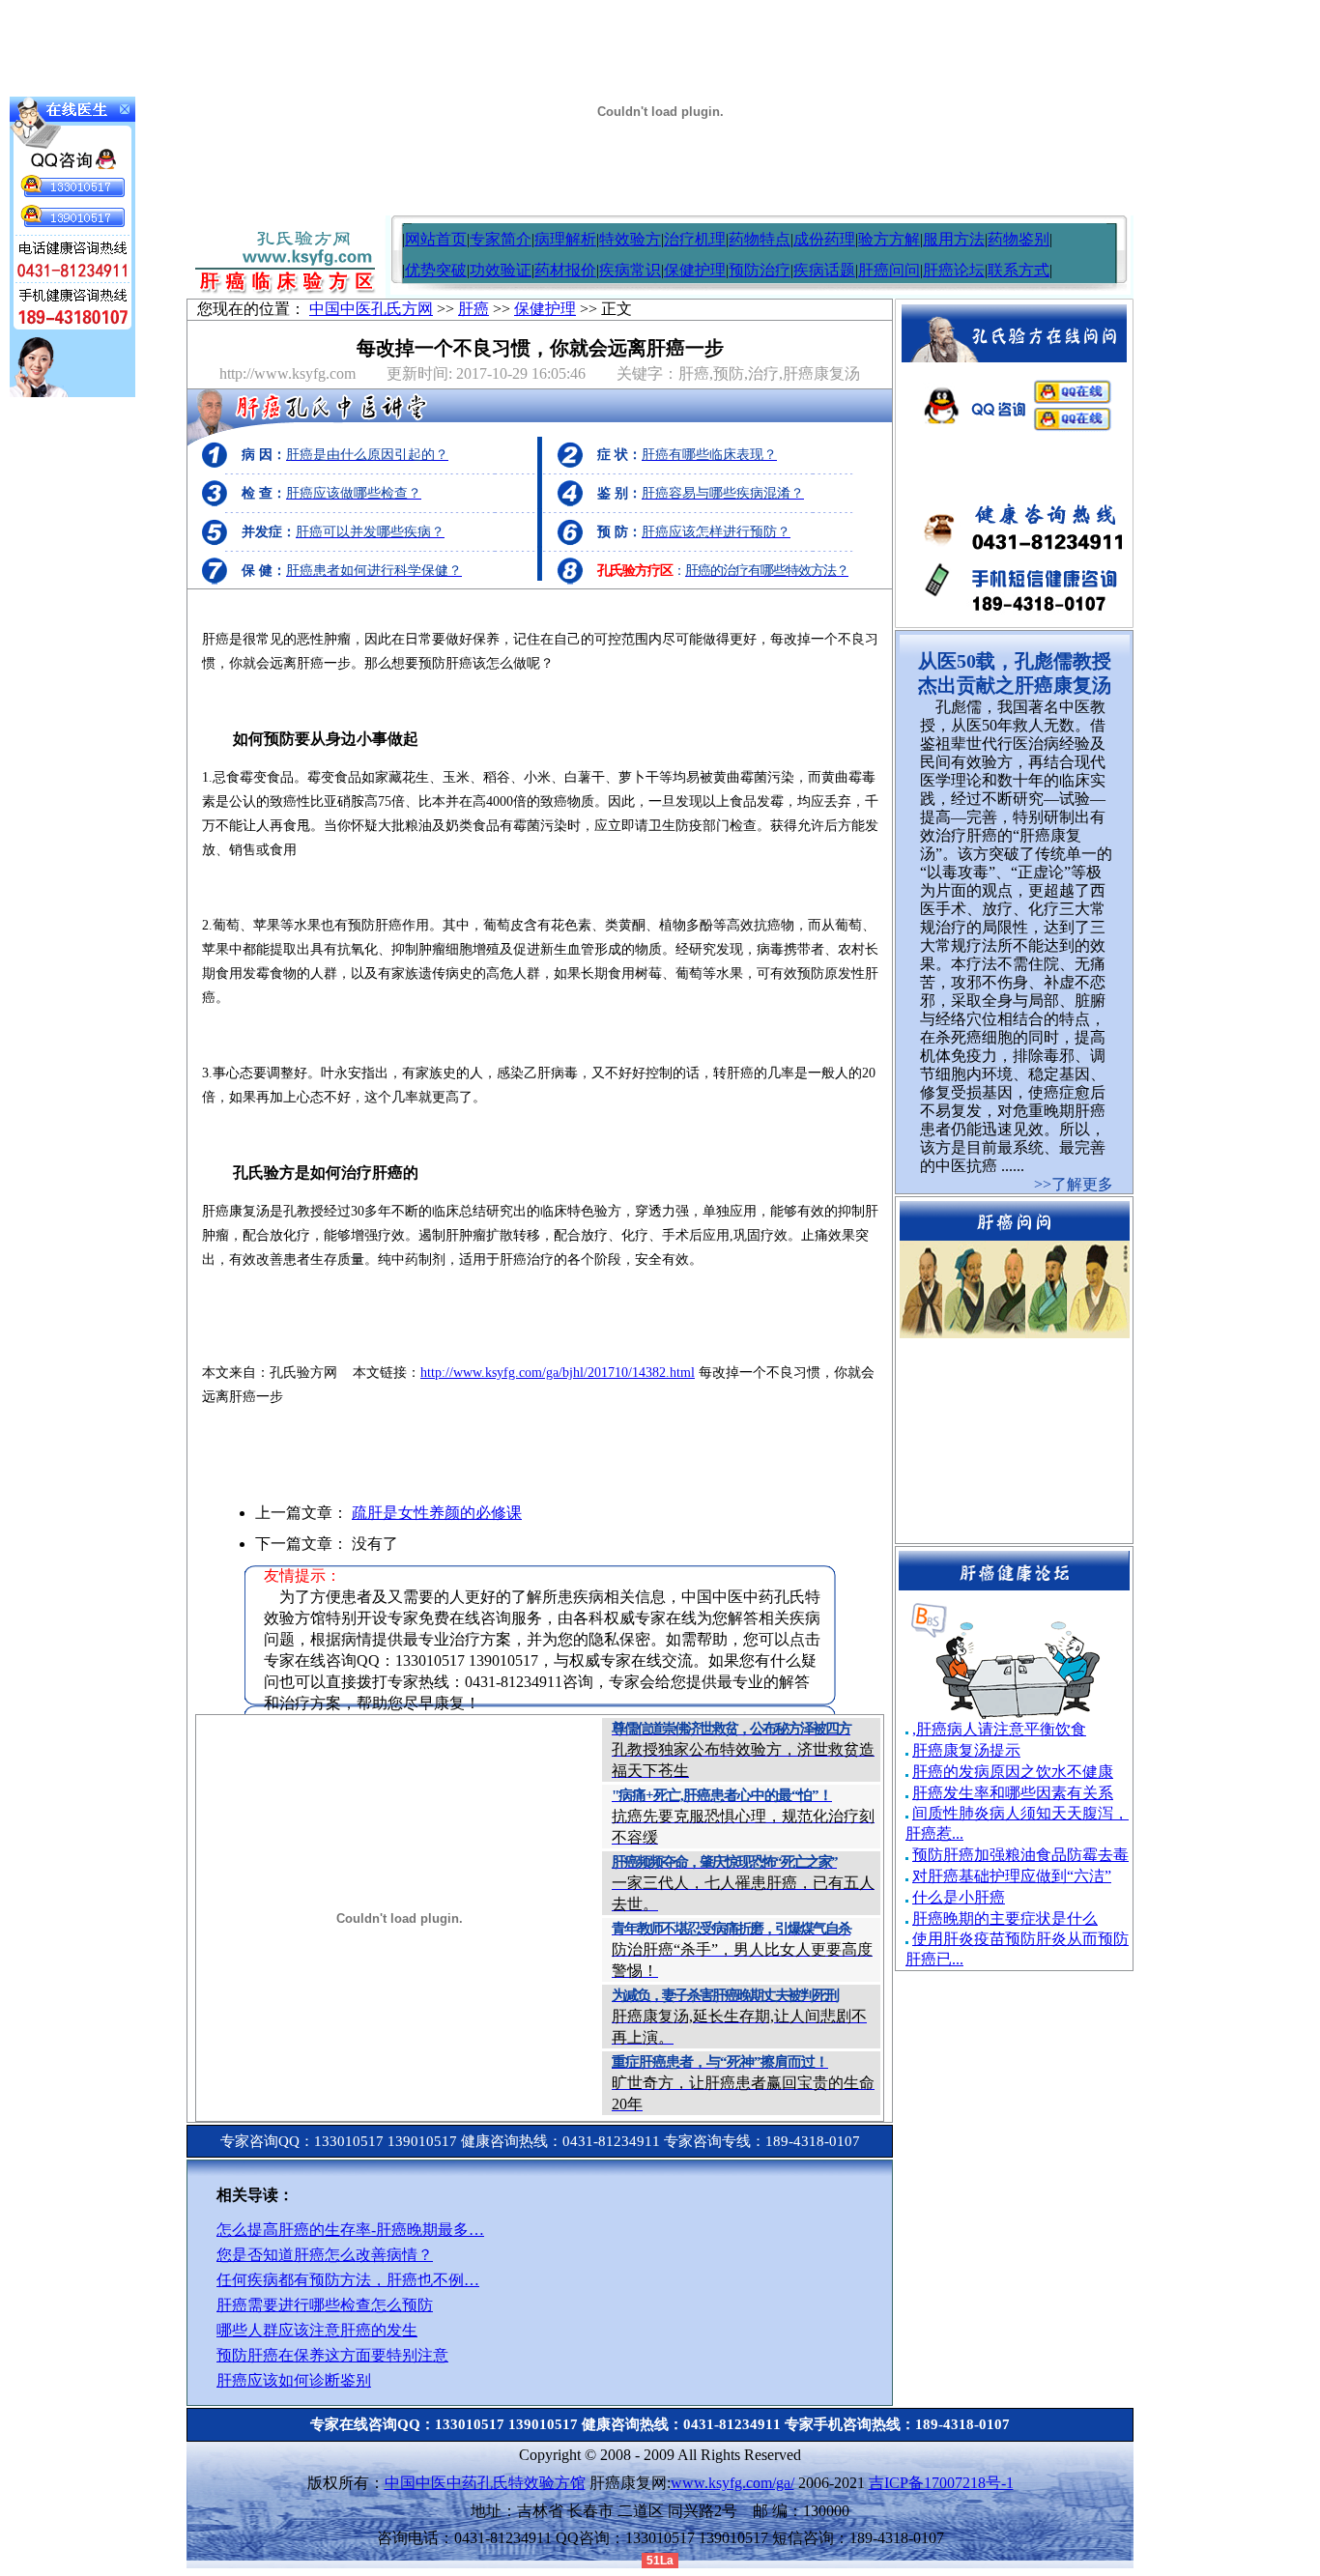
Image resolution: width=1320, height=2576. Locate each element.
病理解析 (565, 239)
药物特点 (760, 239)
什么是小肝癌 (959, 1897)
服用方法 (954, 239)
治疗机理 (695, 239)
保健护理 (695, 270)
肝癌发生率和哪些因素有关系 (1013, 1793)
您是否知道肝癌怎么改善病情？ (325, 2255)
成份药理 (824, 239)
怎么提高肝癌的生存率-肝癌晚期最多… (350, 2230)
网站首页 (436, 239)
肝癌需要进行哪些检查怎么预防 (325, 2305)
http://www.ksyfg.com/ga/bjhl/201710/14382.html (558, 1373)
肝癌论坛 (954, 270)
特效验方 (630, 239)
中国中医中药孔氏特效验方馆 (485, 2483)
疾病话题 (824, 270)
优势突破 (436, 270)
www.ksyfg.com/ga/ (732, 2483)
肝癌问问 (889, 270)
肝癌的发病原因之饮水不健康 (1013, 1772)
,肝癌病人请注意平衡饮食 (999, 1729)
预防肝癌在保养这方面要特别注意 (332, 2355)
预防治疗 (760, 270)
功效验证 (501, 270)
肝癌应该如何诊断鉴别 (294, 2380)
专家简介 (501, 239)
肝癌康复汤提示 (966, 1750)
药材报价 (565, 270)
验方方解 (889, 239)
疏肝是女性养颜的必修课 (437, 1513)
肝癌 (473, 309)
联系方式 (1019, 270)
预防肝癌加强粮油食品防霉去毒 (1020, 1855)
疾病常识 (630, 270)
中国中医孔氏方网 (371, 309)
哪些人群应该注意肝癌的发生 (317, 2330)
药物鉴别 (1019, 239)
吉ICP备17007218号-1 (941, 2483)
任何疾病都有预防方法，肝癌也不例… (348, 2280)
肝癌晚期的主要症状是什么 (1005, 1918)
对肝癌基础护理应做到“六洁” (1012, 1876)
